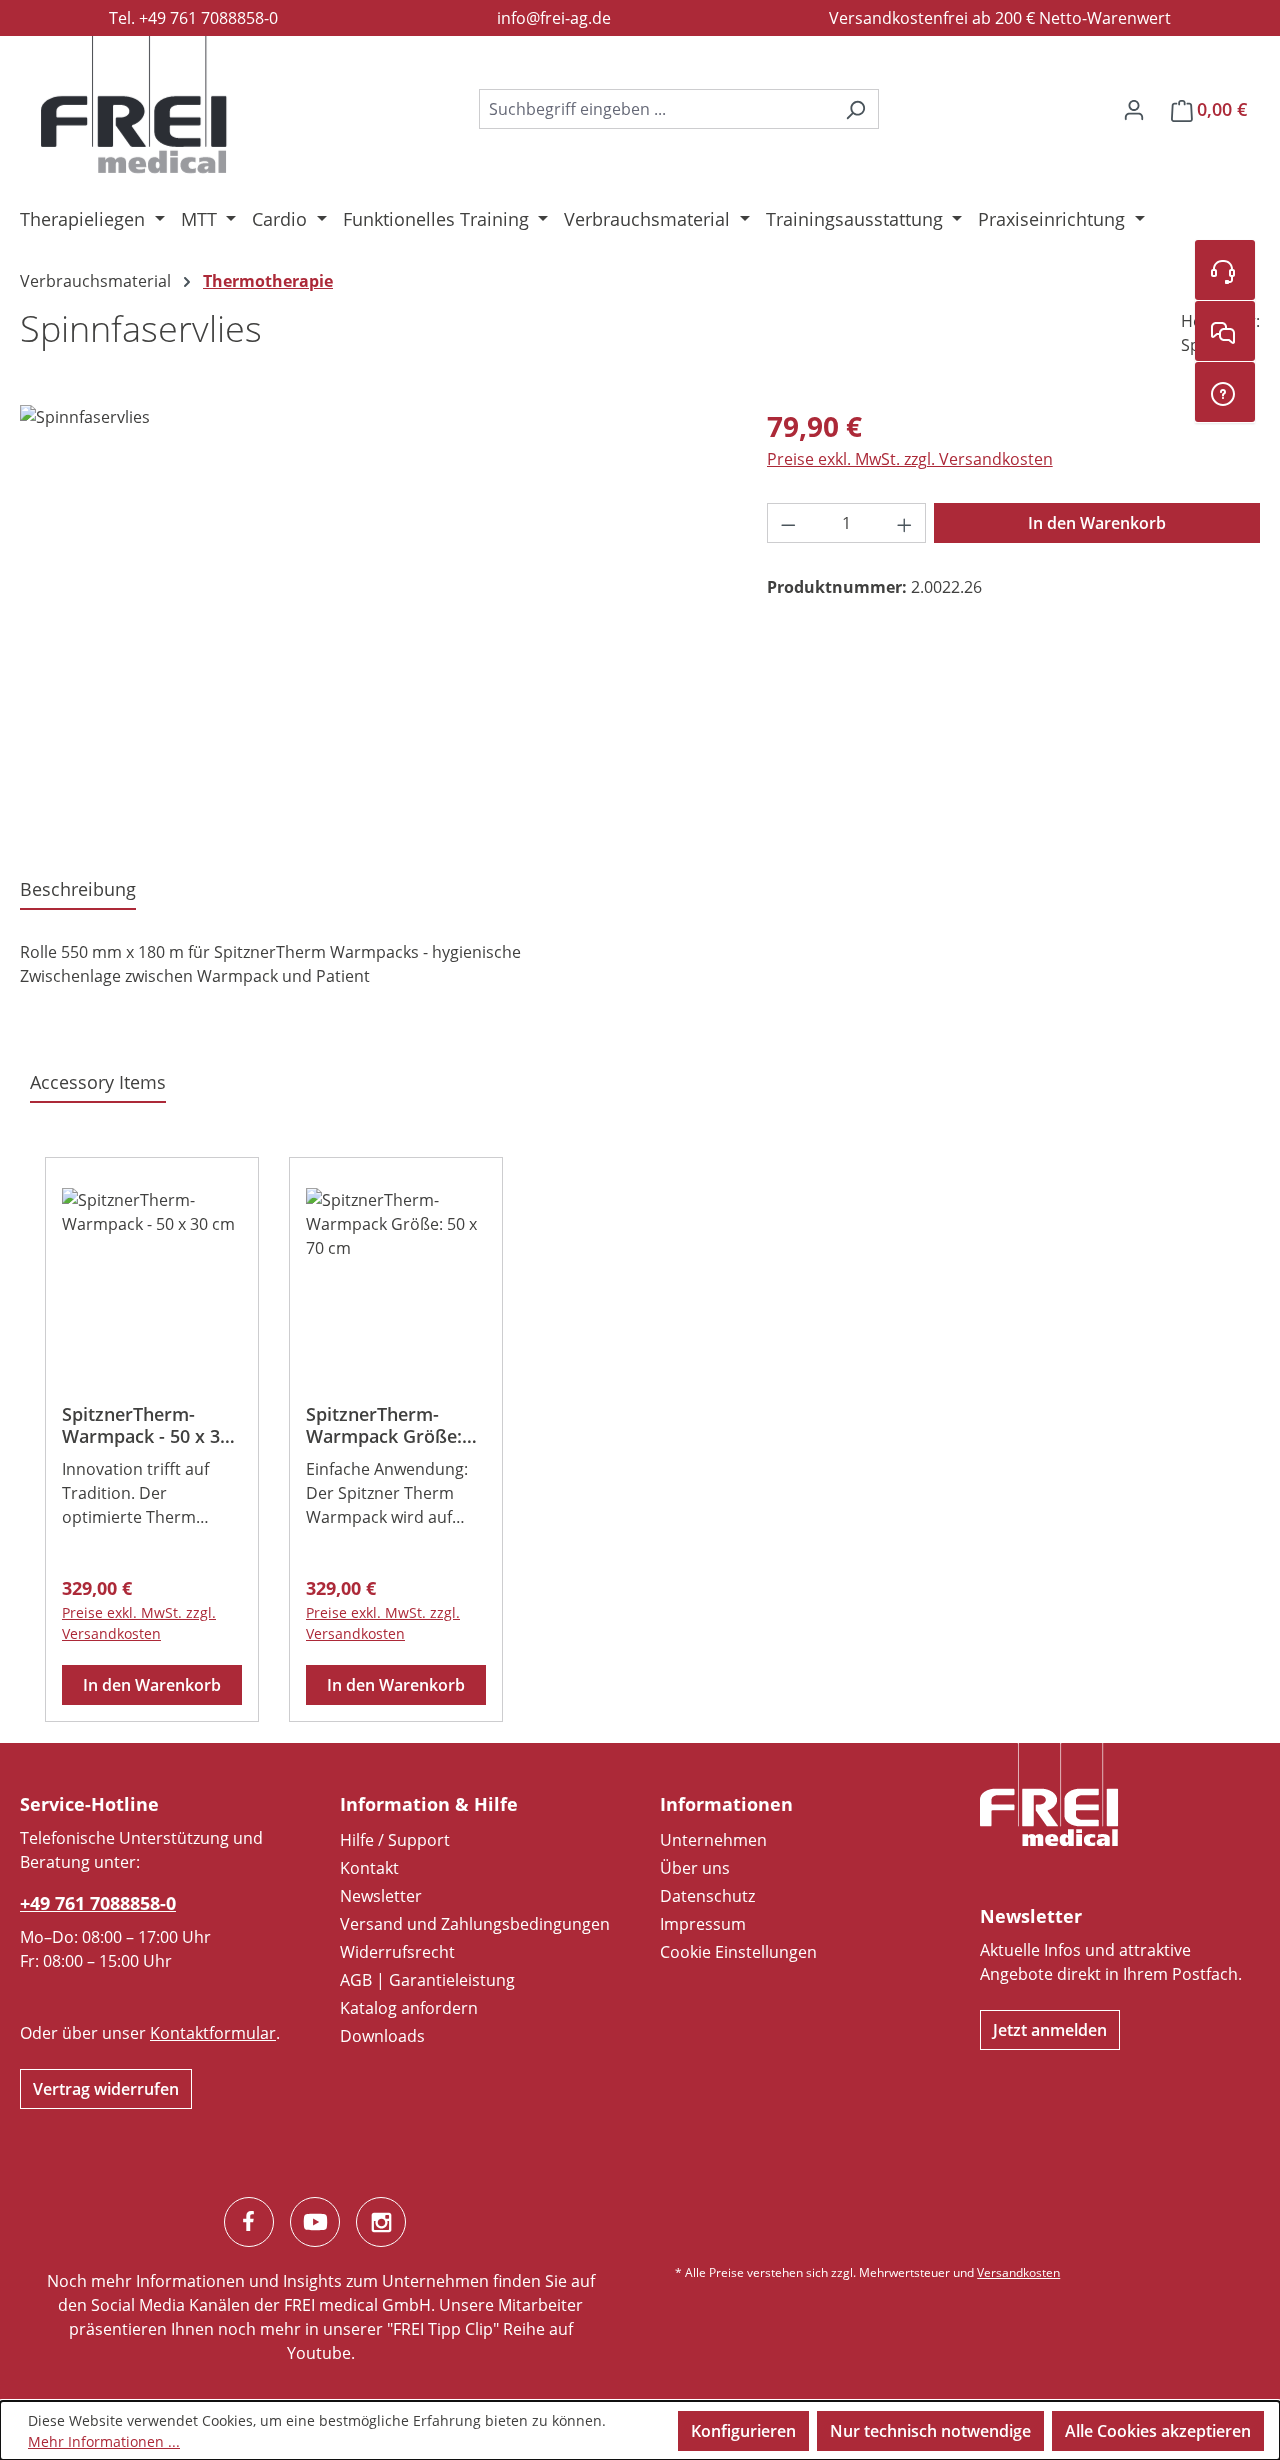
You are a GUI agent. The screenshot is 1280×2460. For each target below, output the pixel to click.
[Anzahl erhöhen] (905, 523)
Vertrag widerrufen (106, 2089)
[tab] (78, 890)
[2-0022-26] (373, 620)
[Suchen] (855, 109)
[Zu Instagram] (381, 2222)
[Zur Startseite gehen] (134, 105)
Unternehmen (713, 1840)
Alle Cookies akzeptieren (1158, 2431)
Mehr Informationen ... (104, 2441)
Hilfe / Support (395, 1840)
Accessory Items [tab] (98, 1082)
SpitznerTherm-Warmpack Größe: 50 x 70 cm (384, 1425)
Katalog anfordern (409, 2008)
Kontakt (369, 1868)
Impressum (703, 1924)
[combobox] (656, 109)
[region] (373, 620)
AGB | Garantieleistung (427, 1980)
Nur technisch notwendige (930, 2431)
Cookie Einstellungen (738, 1952)
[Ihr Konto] (1134, 109)
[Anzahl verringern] (788, 523)
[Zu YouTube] (315, 2222)
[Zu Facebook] (249, 2222)
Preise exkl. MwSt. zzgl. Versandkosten (910, 459)
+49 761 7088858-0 (98, 1903)
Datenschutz (707, 1896)
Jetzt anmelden (1050, 2030)
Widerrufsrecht (397, 1952)
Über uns (695, 1868)
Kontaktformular (213, 2033)
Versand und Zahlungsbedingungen (475, 1924)
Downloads (382, 2036)
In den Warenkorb (1097, 523)
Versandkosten (1018, 2272)
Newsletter (381, 1896)
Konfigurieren (743, 2431)
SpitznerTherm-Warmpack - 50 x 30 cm (146, 1425)
